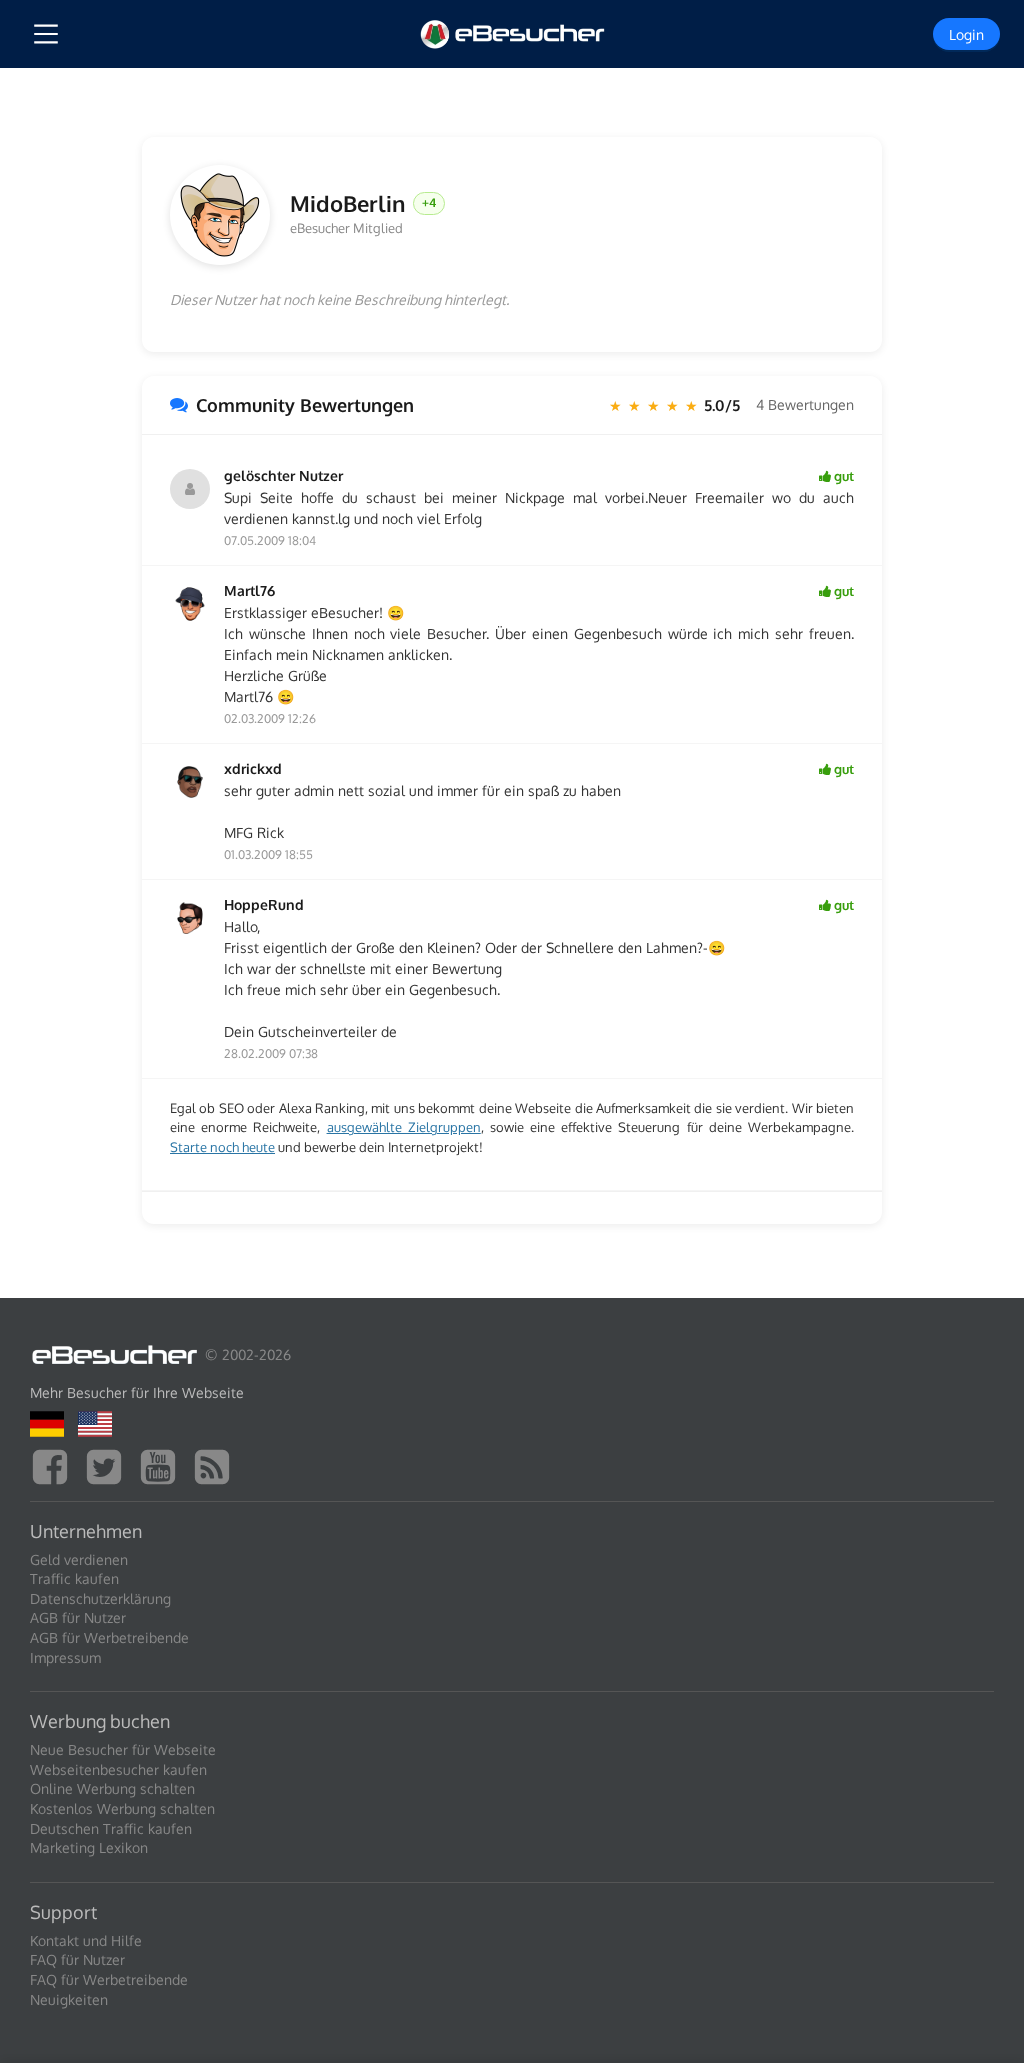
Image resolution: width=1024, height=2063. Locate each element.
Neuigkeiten (69, 1999)
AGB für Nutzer (78, 1617)
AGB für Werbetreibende (109, 1637)
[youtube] (163, 1464)
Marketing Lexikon (89, 1847)
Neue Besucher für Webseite (123, 1749)
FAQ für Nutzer (77, 1959)
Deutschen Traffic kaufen (111, 1828)
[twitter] (109, 1464)
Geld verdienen (79, 1559)
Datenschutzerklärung (100, 1598)
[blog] (217, 1464)
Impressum (65, 1657)
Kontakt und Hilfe (86, 1940)
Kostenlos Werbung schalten (122, 1808)
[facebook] (55, 1464)
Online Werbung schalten (112, 1788)
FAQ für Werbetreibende (109, 1979)
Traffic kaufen (74, 1578)
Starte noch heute (222, 1147)
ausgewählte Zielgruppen (404, 1127)
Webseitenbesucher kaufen (118, 1769)
